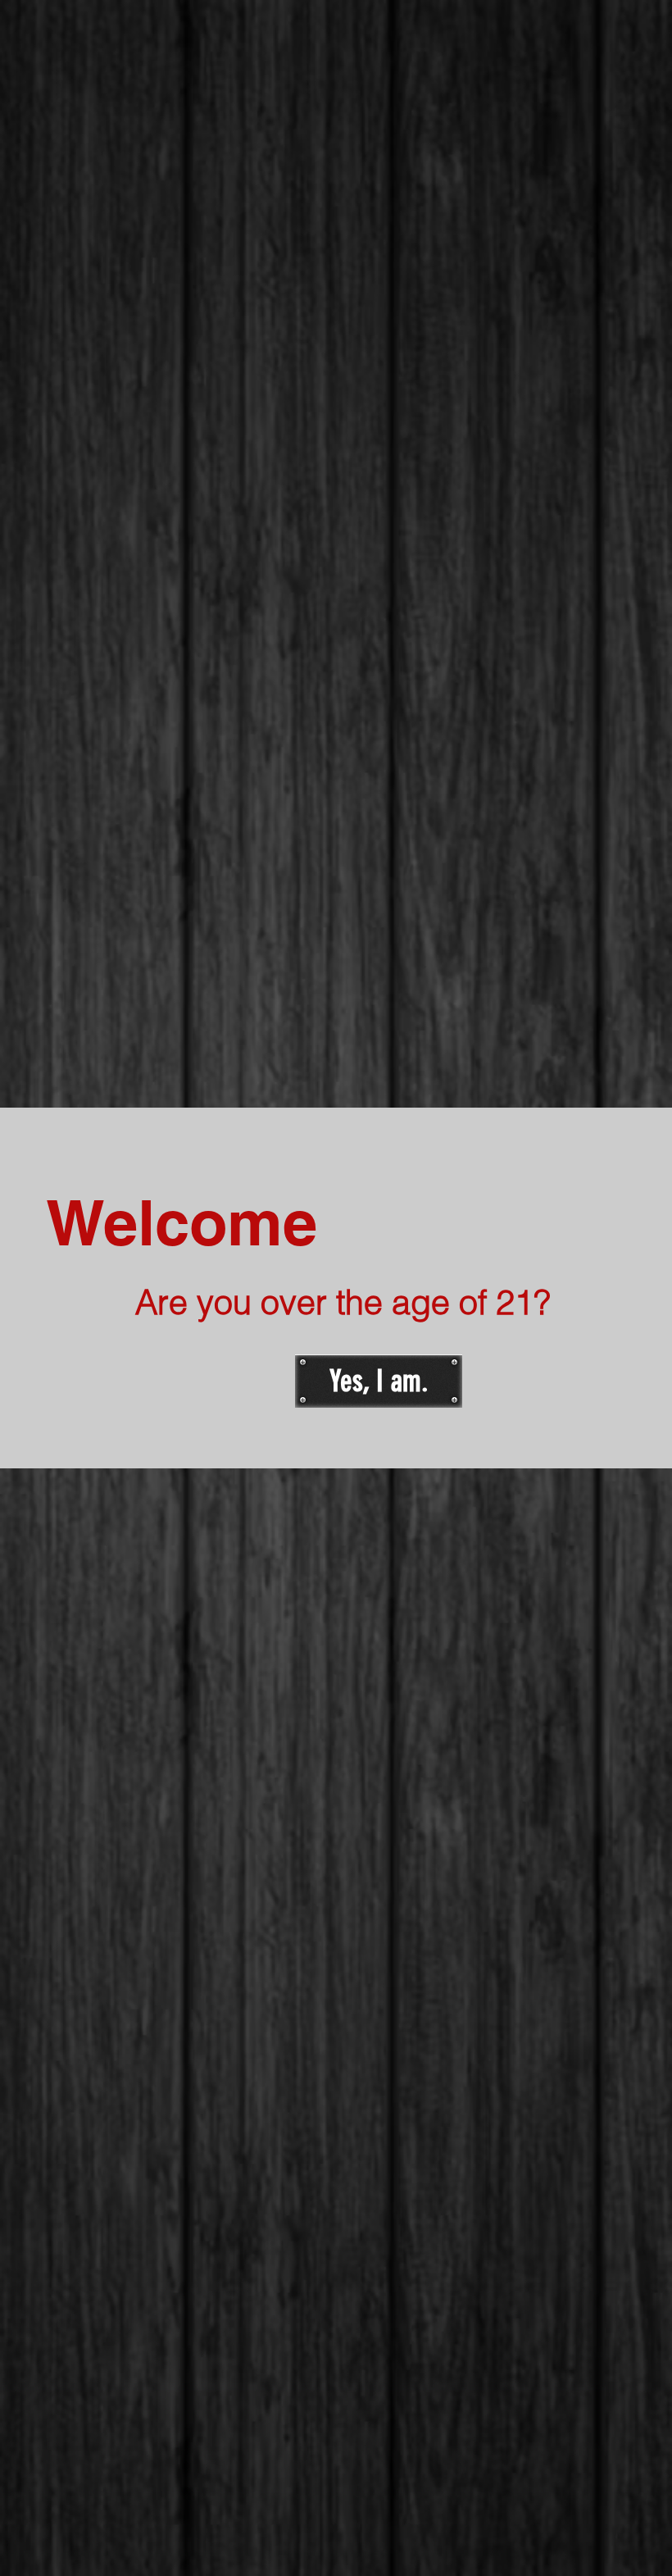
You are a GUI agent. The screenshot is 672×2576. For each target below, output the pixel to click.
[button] (379, 1381)
